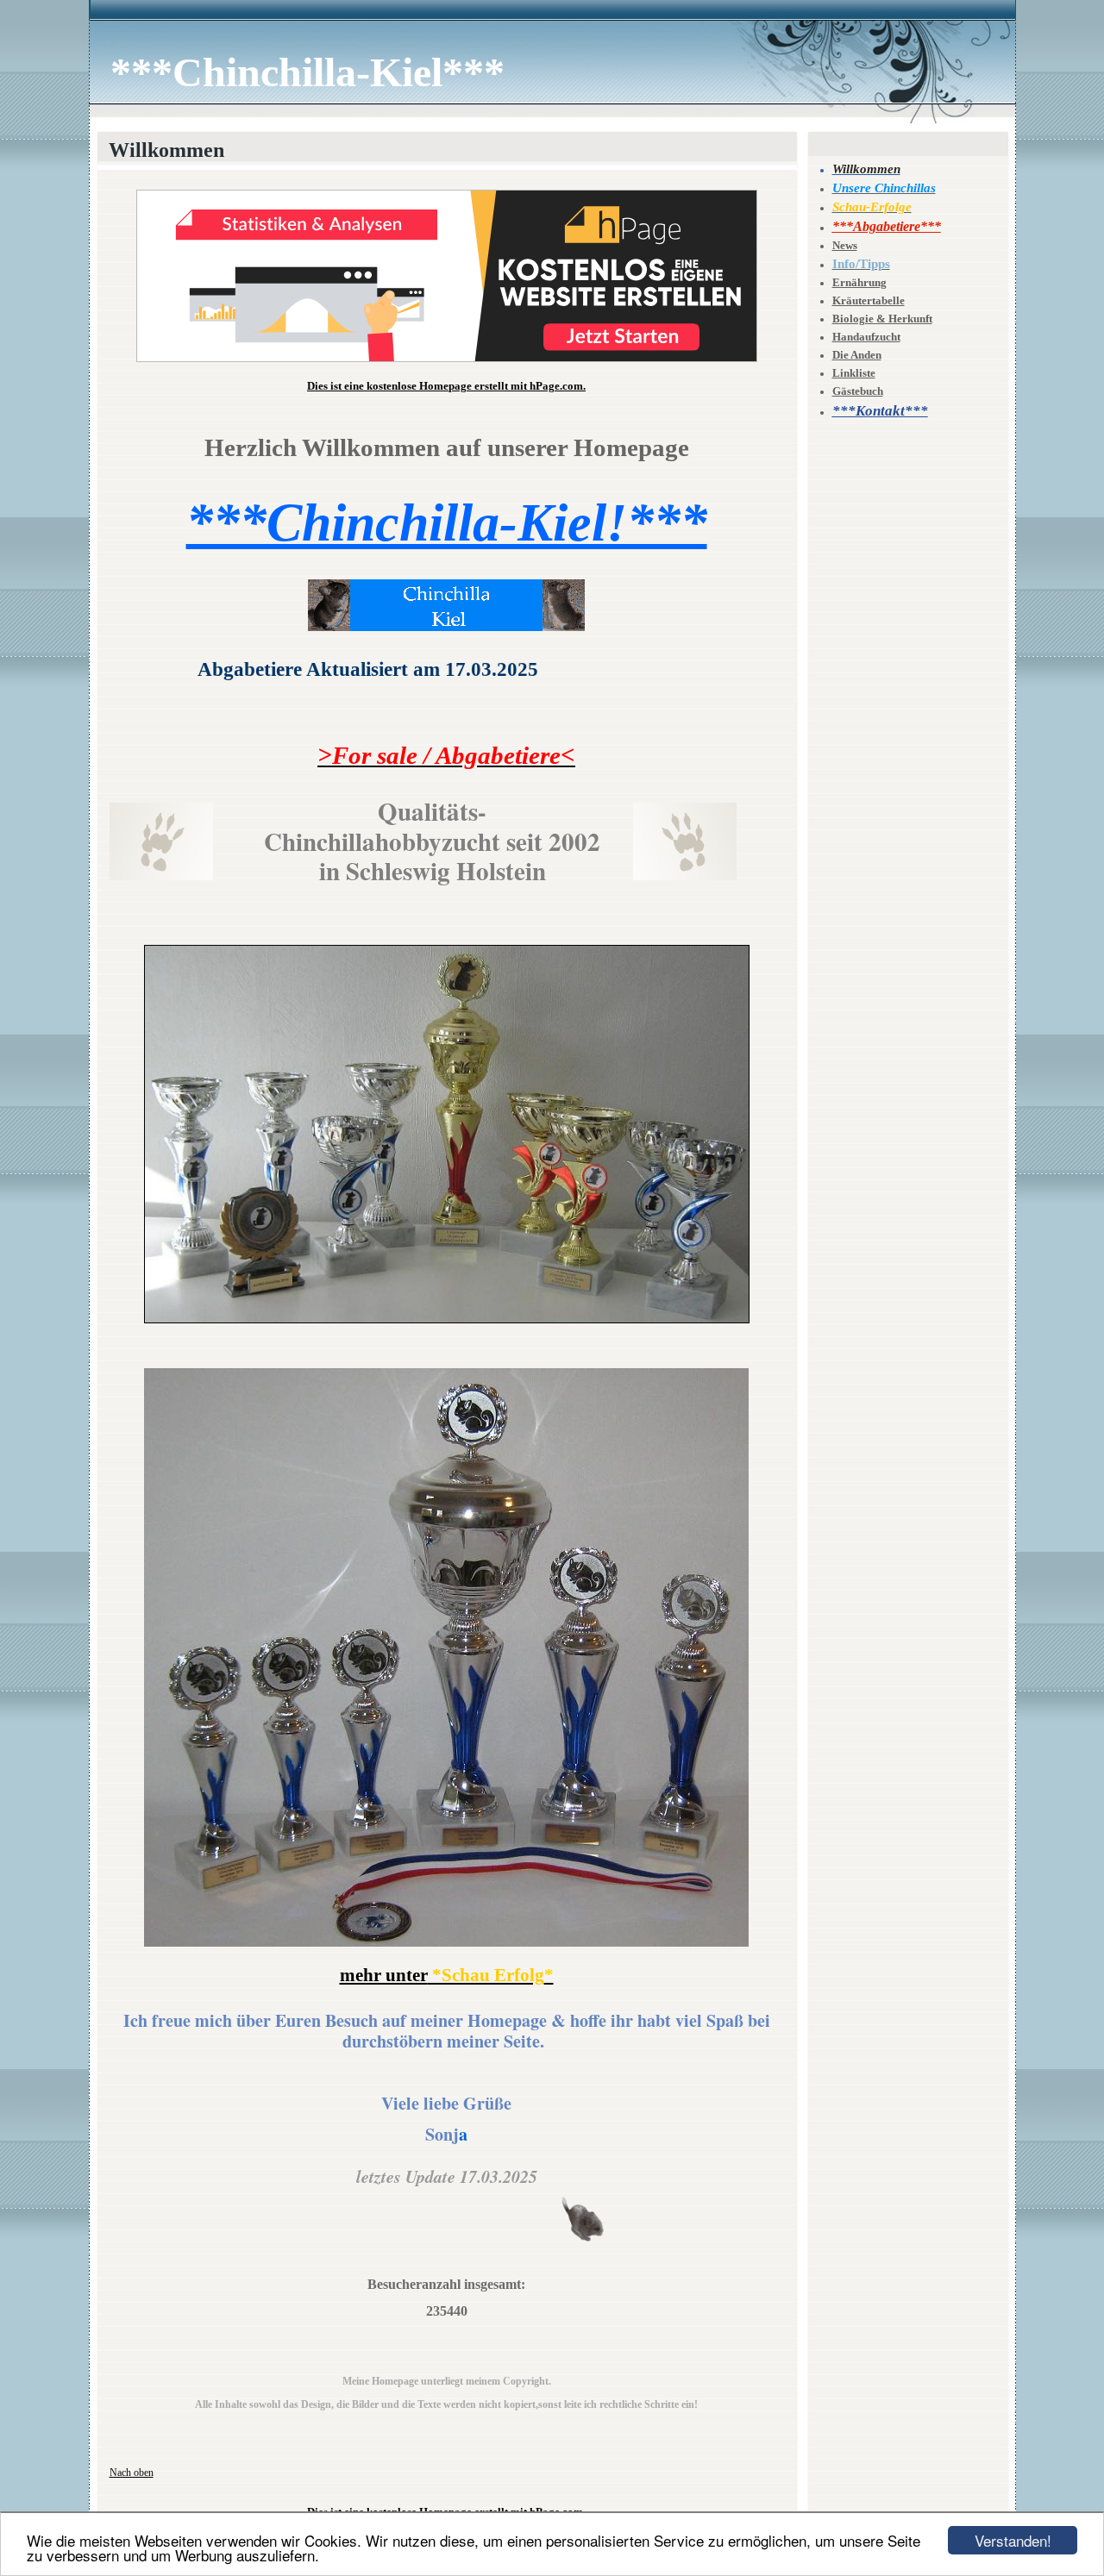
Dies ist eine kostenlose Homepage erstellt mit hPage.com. (446, 386)
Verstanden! (1013, 2540)
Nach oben (132, 2473)
